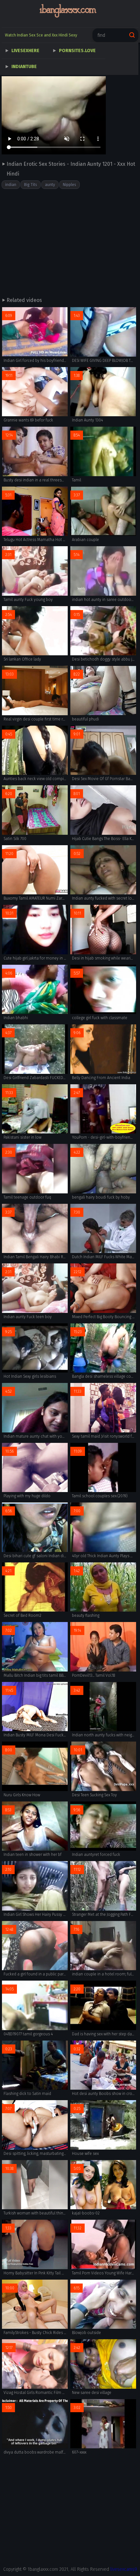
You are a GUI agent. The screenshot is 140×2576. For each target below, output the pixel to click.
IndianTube (24, 67)
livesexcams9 (124, 2569)
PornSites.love (77, 51)
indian (11, 185)
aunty (50, 185)
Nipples (70, 185)
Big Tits (31, 185)
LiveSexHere (25, 51)
